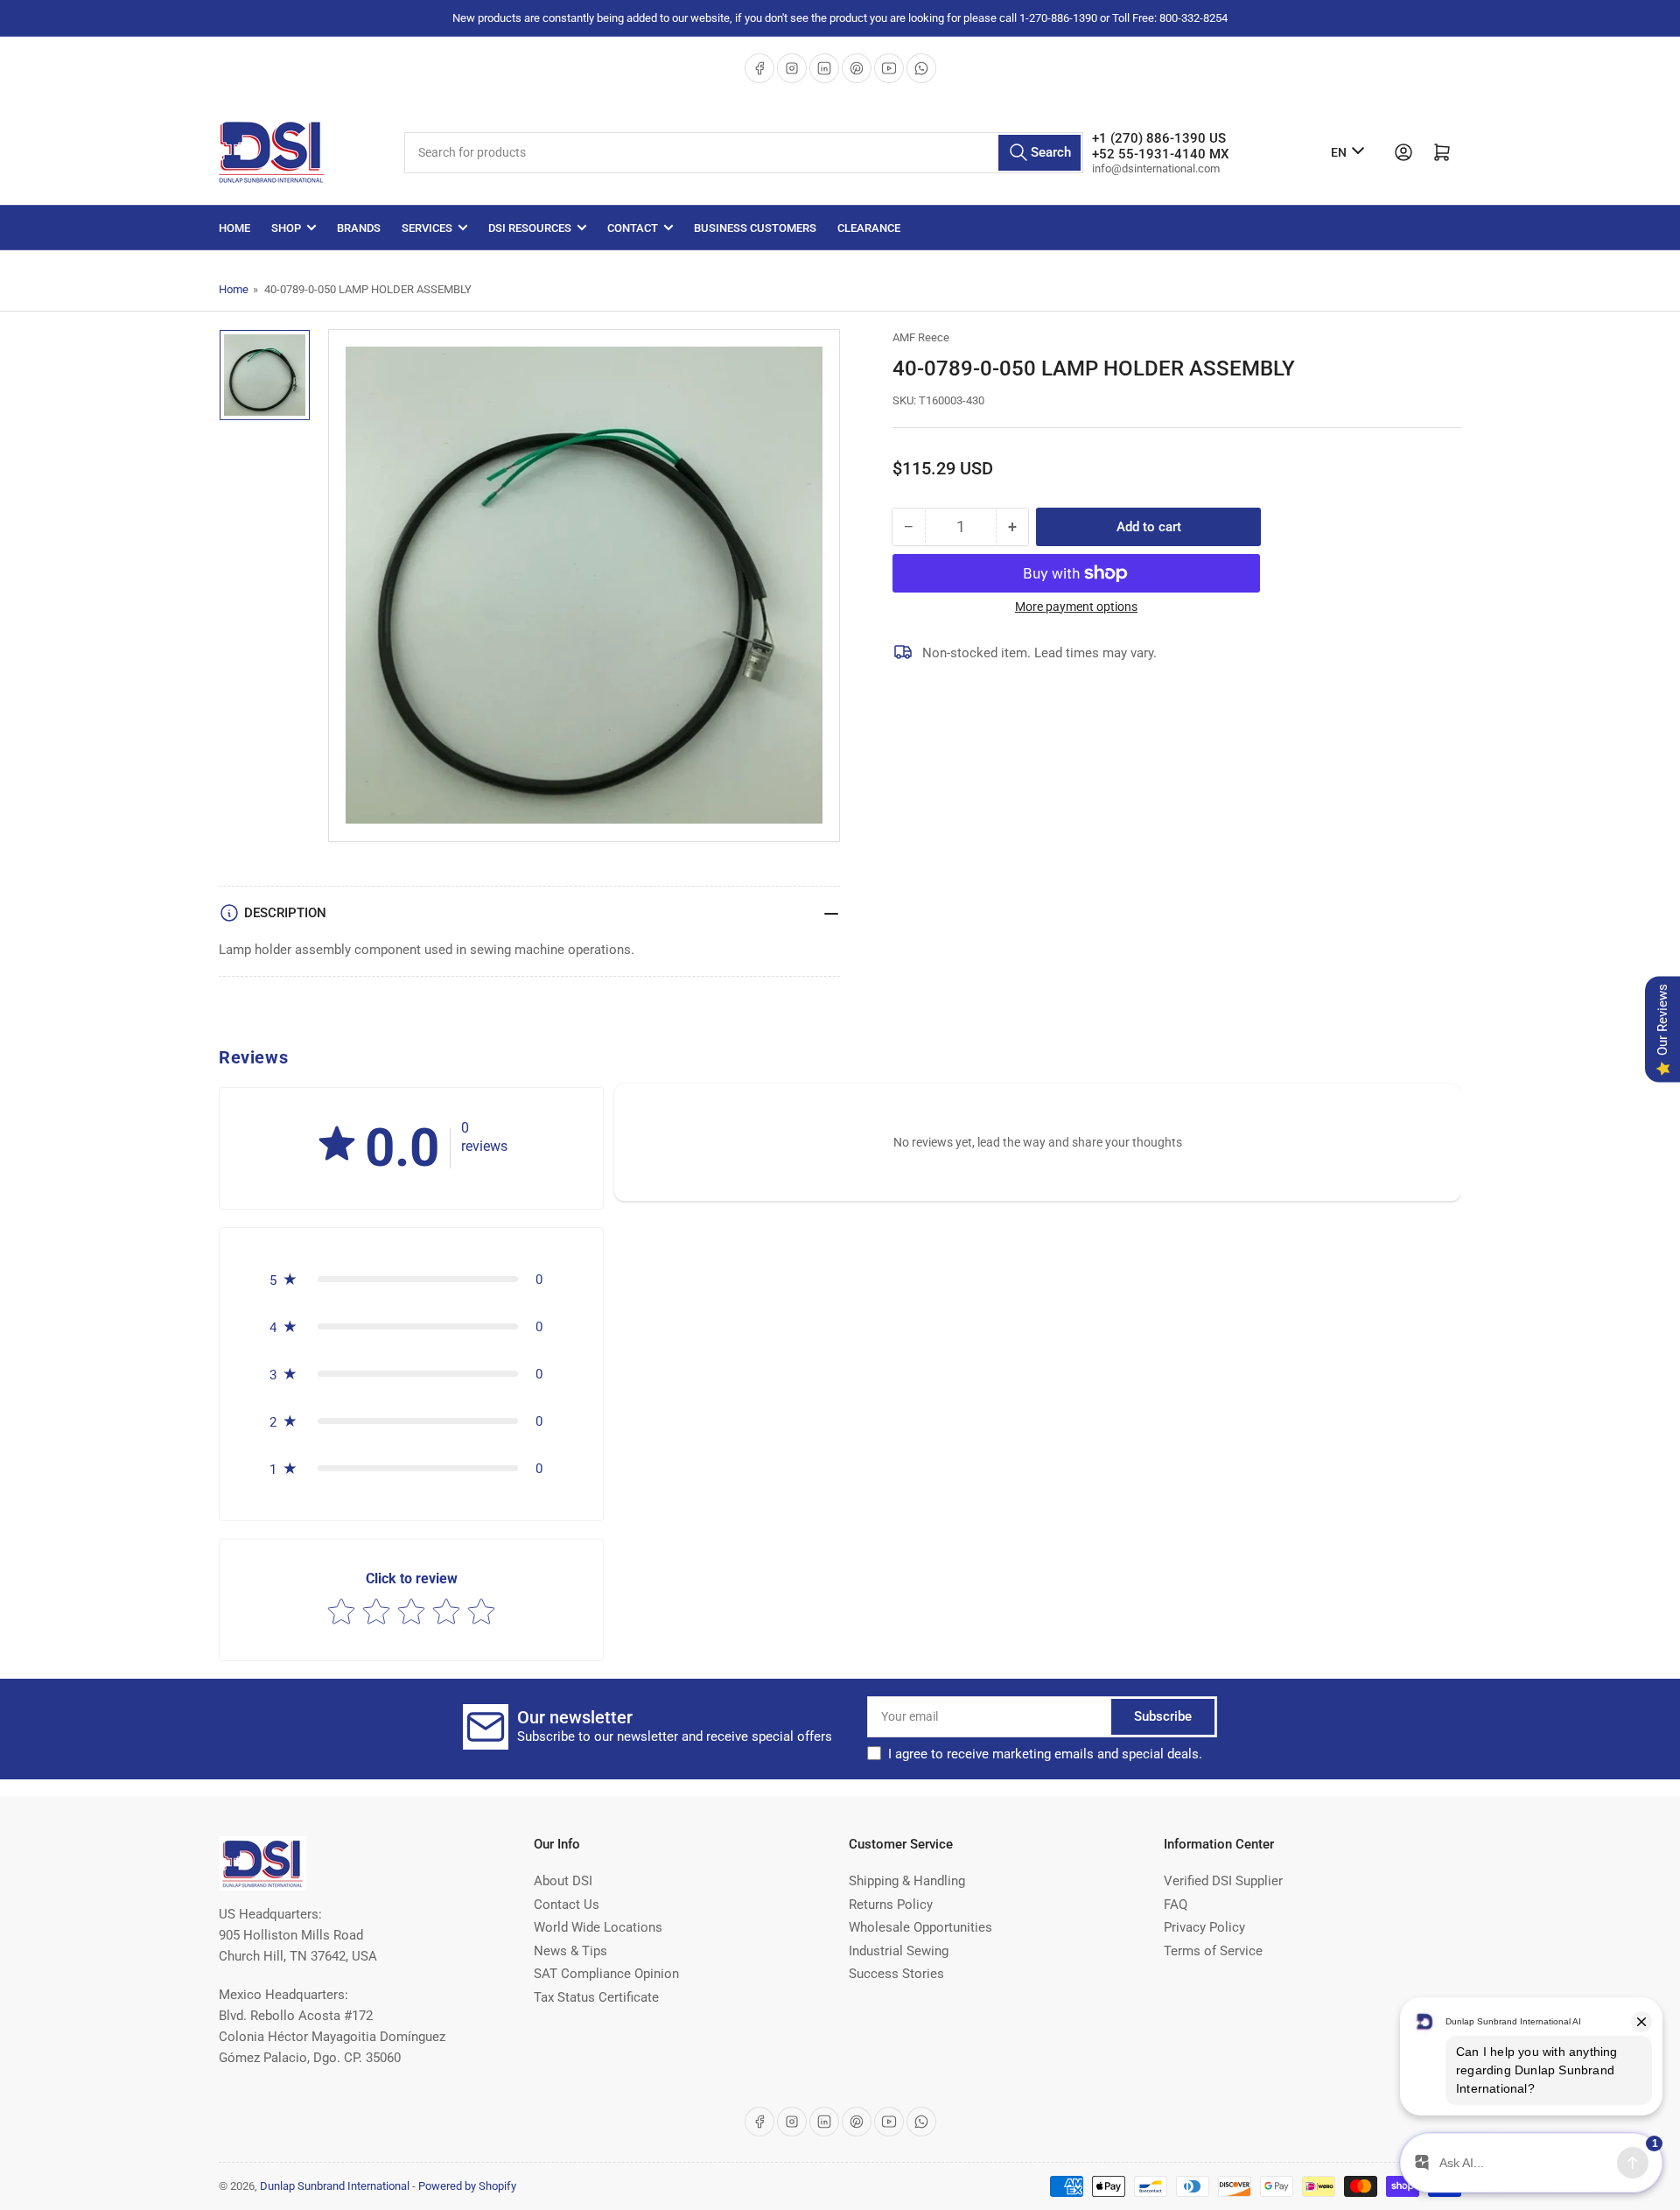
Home (234, 228)
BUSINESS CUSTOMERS (755, 228)
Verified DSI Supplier (1223, 1881)
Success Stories (896, 1974)
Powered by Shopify (467, 2186)
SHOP (286, 228)
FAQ (1176, 1905)
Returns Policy (891, 1905)
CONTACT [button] (633, 228)
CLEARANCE (869, 228)
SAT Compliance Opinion (606, 1974)
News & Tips (570, 1951)
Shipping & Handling (907, 1881)
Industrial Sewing (899, 1951)
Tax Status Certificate (596, 1997)
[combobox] (744, 153)
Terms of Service (1213, 1951)
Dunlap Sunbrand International (335, 2186)
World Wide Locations (598, 1927)
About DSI (563, 1881)
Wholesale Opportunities (920, 1927)
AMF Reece (921, 337)
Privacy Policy (1204, 1927)
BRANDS (359, 228)
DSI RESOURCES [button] (530, 228)
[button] (337, 1145)
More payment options (1076, 607)
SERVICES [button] (427, 228)
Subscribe (1163, 1716)
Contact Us (567, 1905)
